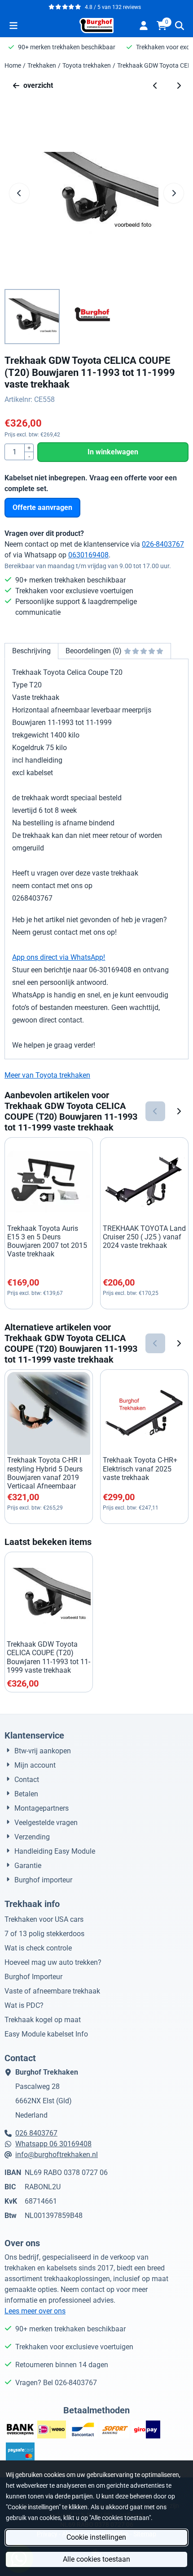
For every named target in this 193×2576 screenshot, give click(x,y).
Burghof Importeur (33, 1977)
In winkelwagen (113, 452)
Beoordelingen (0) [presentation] (94, 651)
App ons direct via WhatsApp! (59, 957)
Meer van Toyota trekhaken (47, 1075)
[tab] (31, 651)
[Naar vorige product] (155, 86)
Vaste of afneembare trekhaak (52, 1991)
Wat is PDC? (24, 2005)
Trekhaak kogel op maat (43, 2020)
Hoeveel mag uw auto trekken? (53, 1962)
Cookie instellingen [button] (96, 2537)
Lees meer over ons (35, 2311)
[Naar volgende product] (179, 86)
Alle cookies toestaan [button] (96, 2559)
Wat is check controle (38, 1948)
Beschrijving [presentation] (31, 651)
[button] (13, 26)
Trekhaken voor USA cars (44, 1919)
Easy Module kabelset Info (46, 2034)
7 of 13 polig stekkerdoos (44, 1934)
